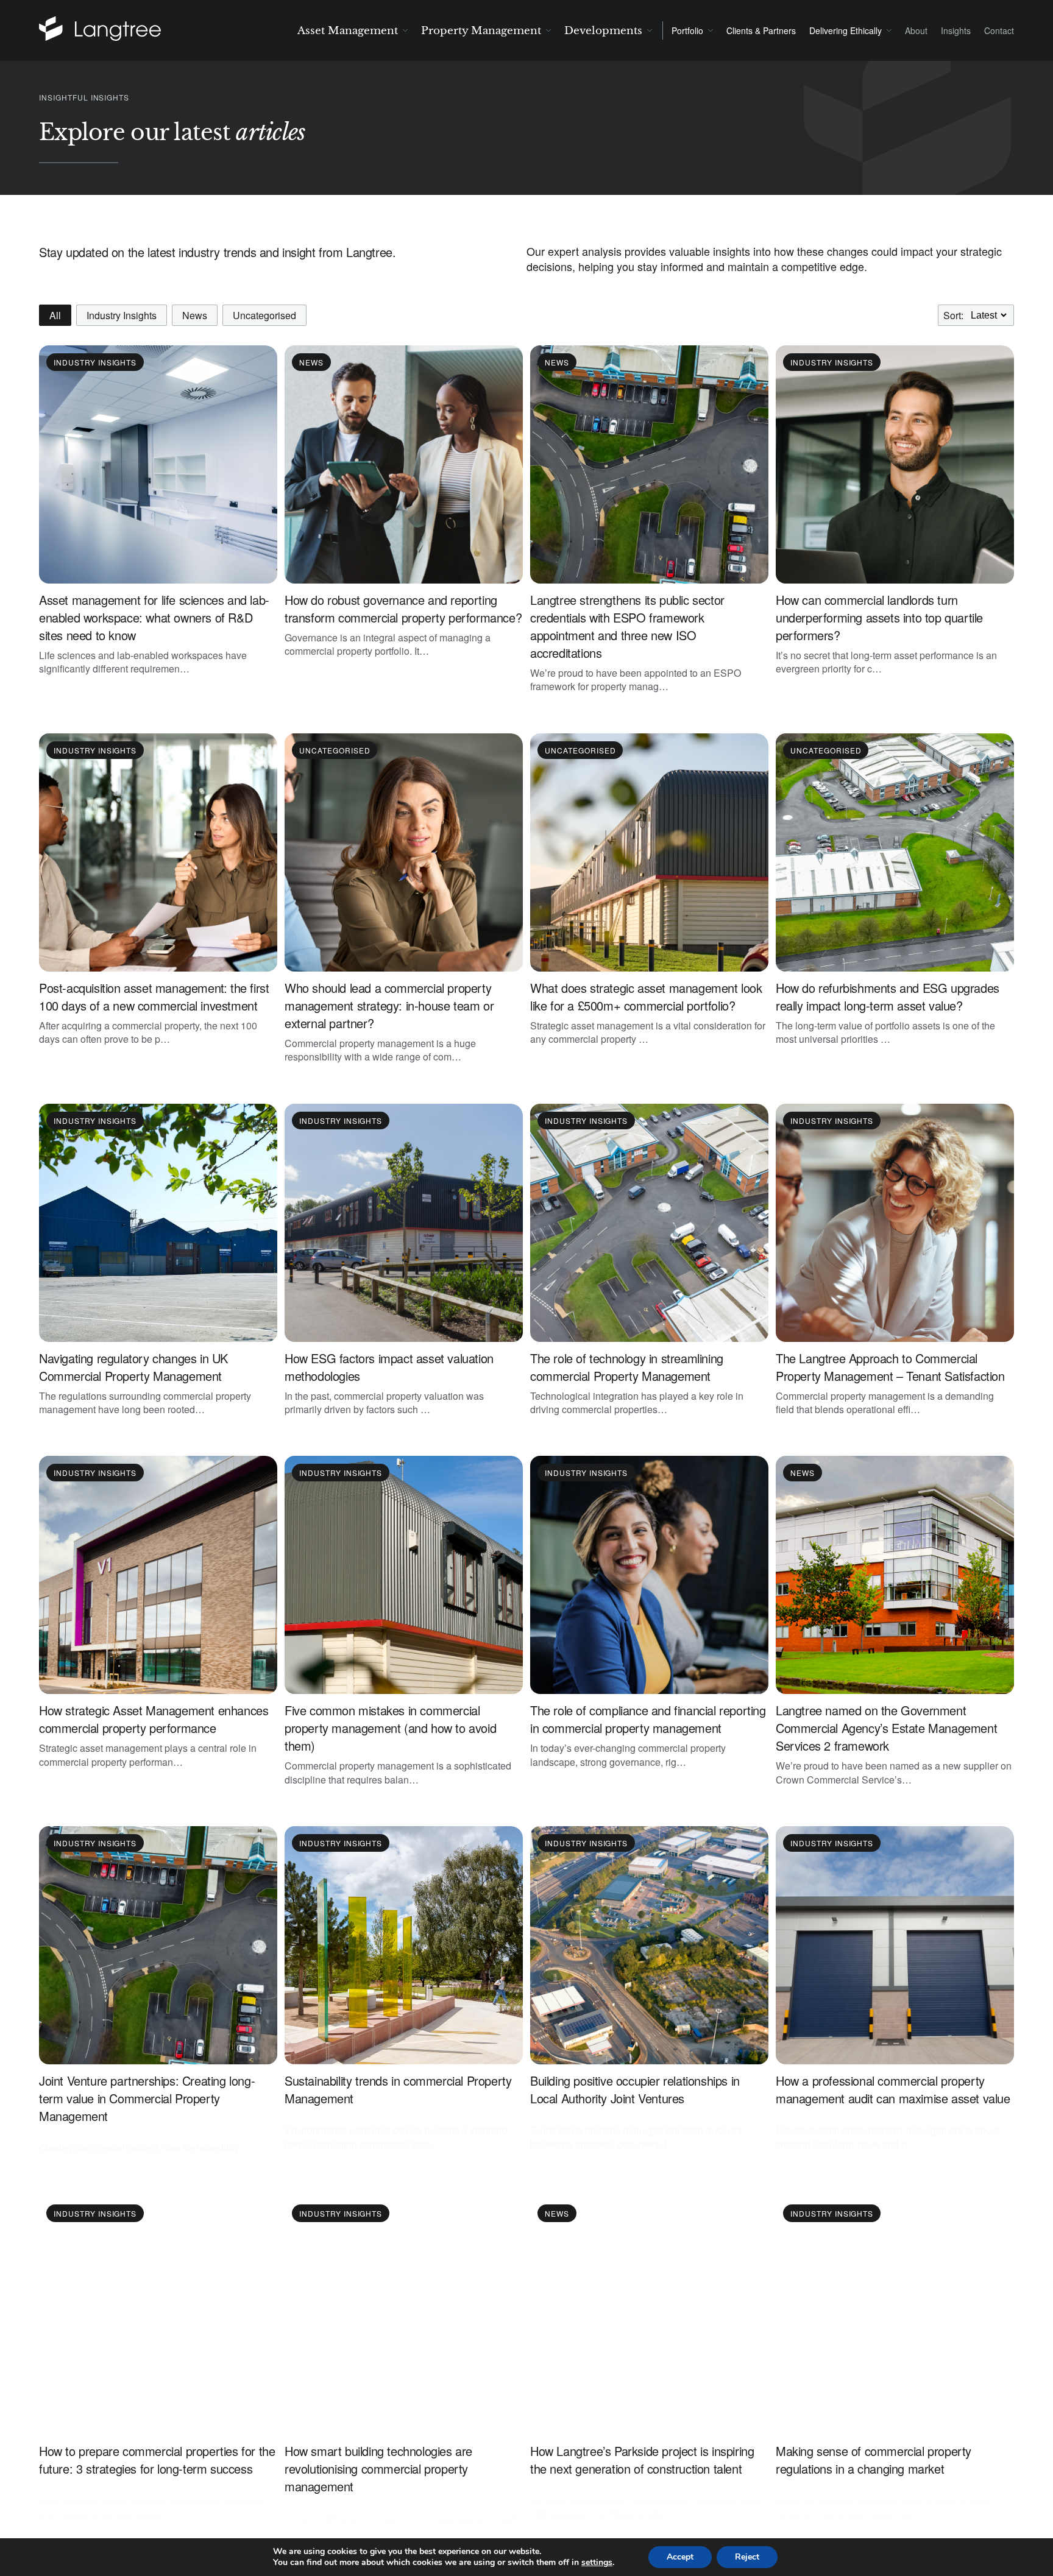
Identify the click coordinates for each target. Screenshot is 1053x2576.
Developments (603, 31)
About (916, 30)
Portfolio (687, 30)
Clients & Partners (761, 30)
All (55, 315)
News (195, 315)
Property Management (481, 31)
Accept (680, 2557)
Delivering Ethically (846, 30)
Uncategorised (264, 315)
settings (597, 2563)
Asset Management (348, 31)
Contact (999, 30)
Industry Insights (122, 315)
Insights (956, 30)
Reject (747, 2557)
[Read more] (116, 30)
